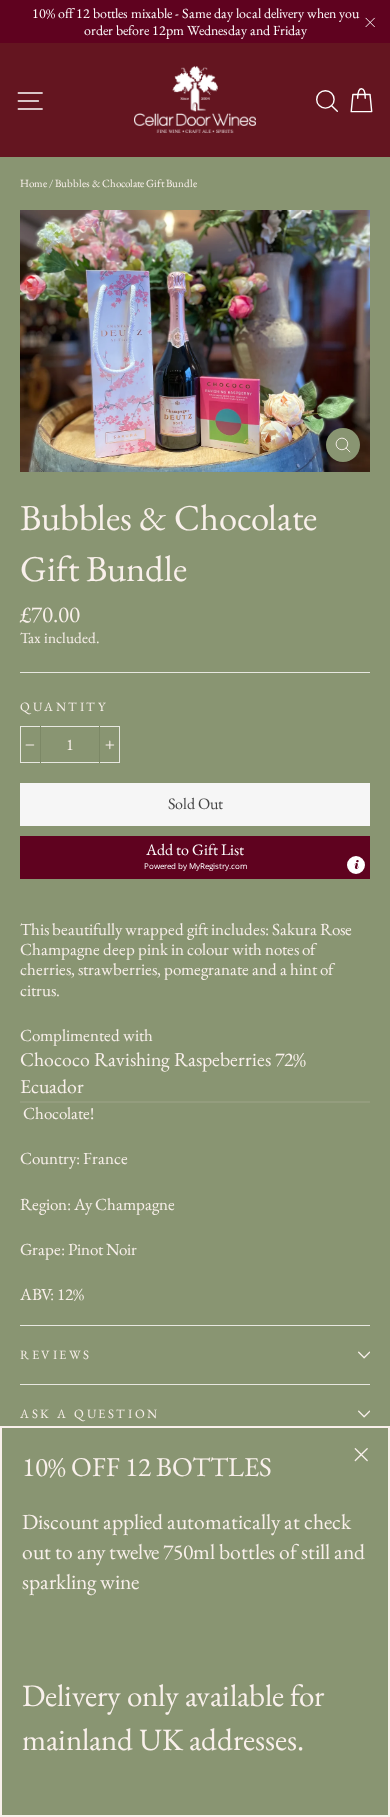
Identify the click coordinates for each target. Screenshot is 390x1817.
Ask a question (90, 1413)
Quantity (63, 706)
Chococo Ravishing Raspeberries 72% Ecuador (163, 1073)
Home (33, 183)
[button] (195, 857)
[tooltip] (356, 865)
